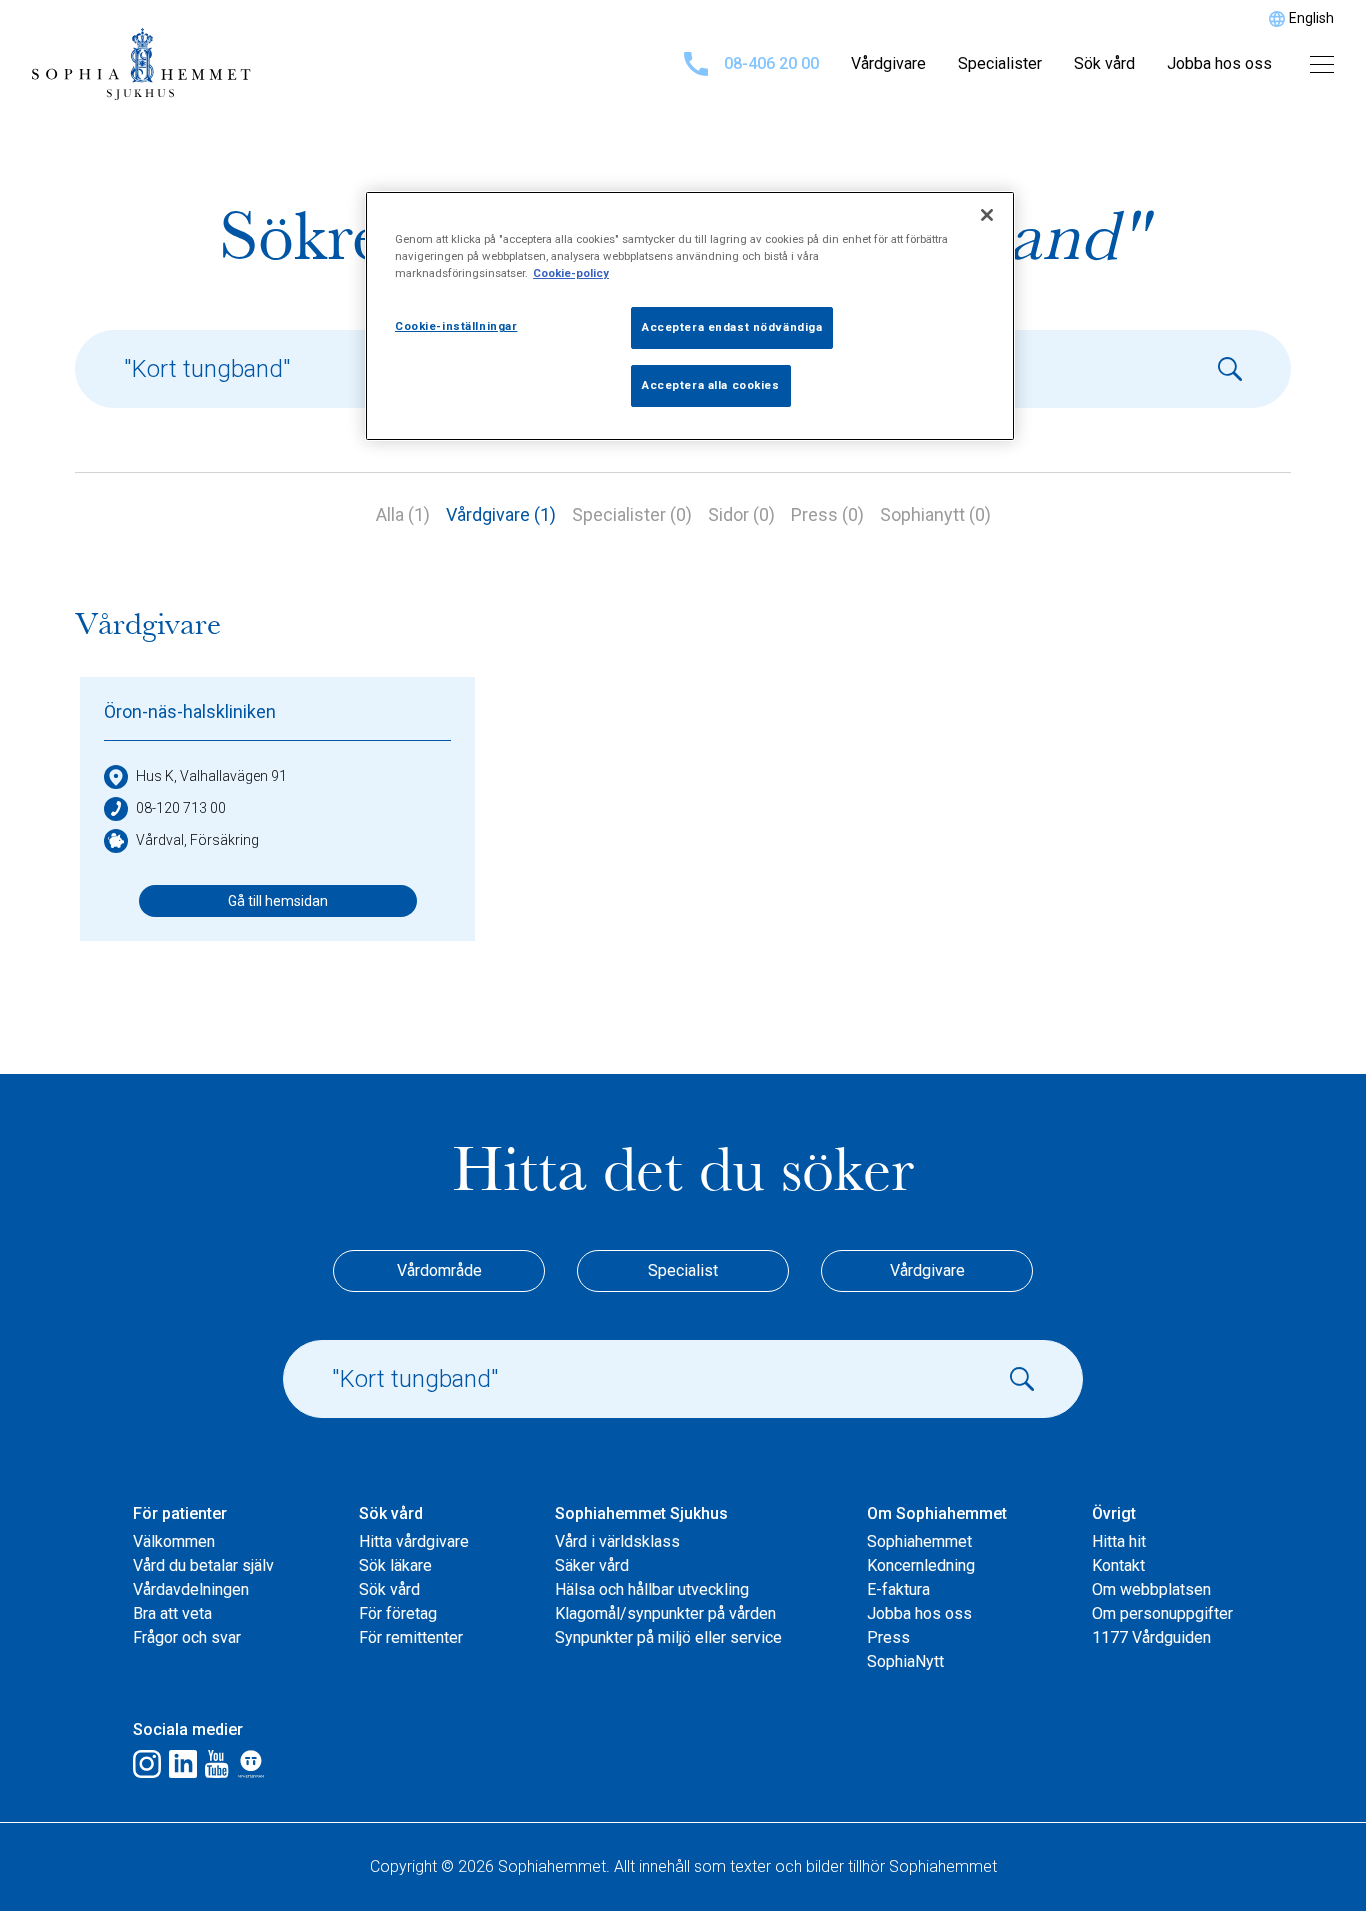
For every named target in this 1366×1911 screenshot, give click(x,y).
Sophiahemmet (919, 1541)
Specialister (1000, 63)
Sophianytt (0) (935, 514)
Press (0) (827, 514)
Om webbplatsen (1151, 1589)
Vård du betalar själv (203, 1565)
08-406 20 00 (771, 63)
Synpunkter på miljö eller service (668, 1637)
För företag (398, 1613)
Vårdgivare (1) (501, 514)
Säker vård (592, 1565)
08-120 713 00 (181, 808)
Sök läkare (395, 1565)
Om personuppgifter (1162, 1613)
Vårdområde (439, 1270)
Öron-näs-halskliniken (190, 711)
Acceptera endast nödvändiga (732, 327)
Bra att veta (172, 1613)
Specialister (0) (632, 514)
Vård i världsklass (617, 1541)
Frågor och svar (187, 1637)
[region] (690, 316)
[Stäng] (987, 215)
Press (888, 1637)
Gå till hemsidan (278, 901)
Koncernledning (921, 1565)
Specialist (683, 1270)
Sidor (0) (741, 514)
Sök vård (1104, 63)
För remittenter (411, 1637)
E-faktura (898, 1589)
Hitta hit (1119, 1541)
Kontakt (1118, 1565)
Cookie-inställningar (456, 326)
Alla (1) (403, 514)
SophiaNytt (905, 1661)
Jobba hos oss (1219, 63)
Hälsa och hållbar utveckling (652, 1589)
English (1311, 18)
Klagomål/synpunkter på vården (665, 1613)
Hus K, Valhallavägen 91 (211, 776)
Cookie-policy (571, 273)
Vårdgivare (888, 63)
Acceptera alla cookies (711, 385)
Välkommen (174, 1541)
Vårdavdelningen (191, 1589)
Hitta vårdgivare (414, 1541)
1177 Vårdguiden (1151, 1637)
